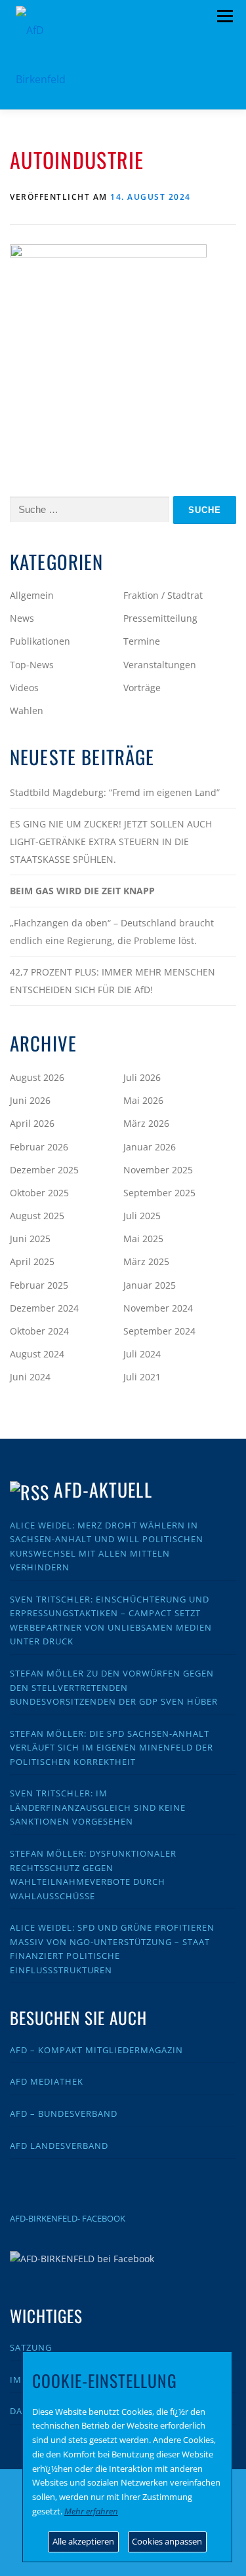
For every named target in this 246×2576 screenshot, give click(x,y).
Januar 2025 (150, 1285)
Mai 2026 (143, 1100)
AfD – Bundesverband (64, 2113)
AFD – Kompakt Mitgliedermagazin (96, 2050)
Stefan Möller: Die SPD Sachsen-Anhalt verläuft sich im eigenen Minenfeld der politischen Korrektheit (112, 1748)
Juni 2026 (30, 1100)
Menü (225, 16)
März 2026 (146, 1123)
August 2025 (37, 1216)
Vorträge (142, 688)
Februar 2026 (39, 1147)
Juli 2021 (142, 1377)
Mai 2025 (143, 1239)
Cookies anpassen (167, 2541)
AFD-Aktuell (103, 1489)
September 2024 (159, 1331)
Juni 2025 (30, 1239)
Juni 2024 (30, 1377)
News (22, 618)
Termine (142, 641)
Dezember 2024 (44, 1308)
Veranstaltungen (160, 665)
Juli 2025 (142, 1216)
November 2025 (158, 1170)
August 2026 (37, 1077)
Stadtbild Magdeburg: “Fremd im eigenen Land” (115, 792)
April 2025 (32, 1261)
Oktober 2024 (39, 1331)
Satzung (31, 2347)
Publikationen (40, 641)
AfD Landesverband (59, 2146)
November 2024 (158, 1308)
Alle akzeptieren (83, 2541)
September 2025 (159, 1193)
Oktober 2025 (39, 1193)
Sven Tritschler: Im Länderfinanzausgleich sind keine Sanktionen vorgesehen (98, 1807)
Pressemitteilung (160, 618)
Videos (24, 688)
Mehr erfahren (91, 2511)
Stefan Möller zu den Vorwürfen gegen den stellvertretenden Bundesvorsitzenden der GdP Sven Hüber (114, 1687)
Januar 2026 (150, 1147)
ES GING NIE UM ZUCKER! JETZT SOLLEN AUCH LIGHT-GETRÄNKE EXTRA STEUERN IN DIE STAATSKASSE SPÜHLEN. (111, 842)
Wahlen (27, 710)
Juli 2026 (142, 1077)
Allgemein (32, 595)
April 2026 (32, 1123)
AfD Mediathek (47, 2081)
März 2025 (146, 1261)
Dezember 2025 (44, 1170)
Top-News (32, 665)
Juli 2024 (142, 1354)
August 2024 (37, 1354)
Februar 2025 (39, 1285)
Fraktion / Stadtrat (163, 595)
